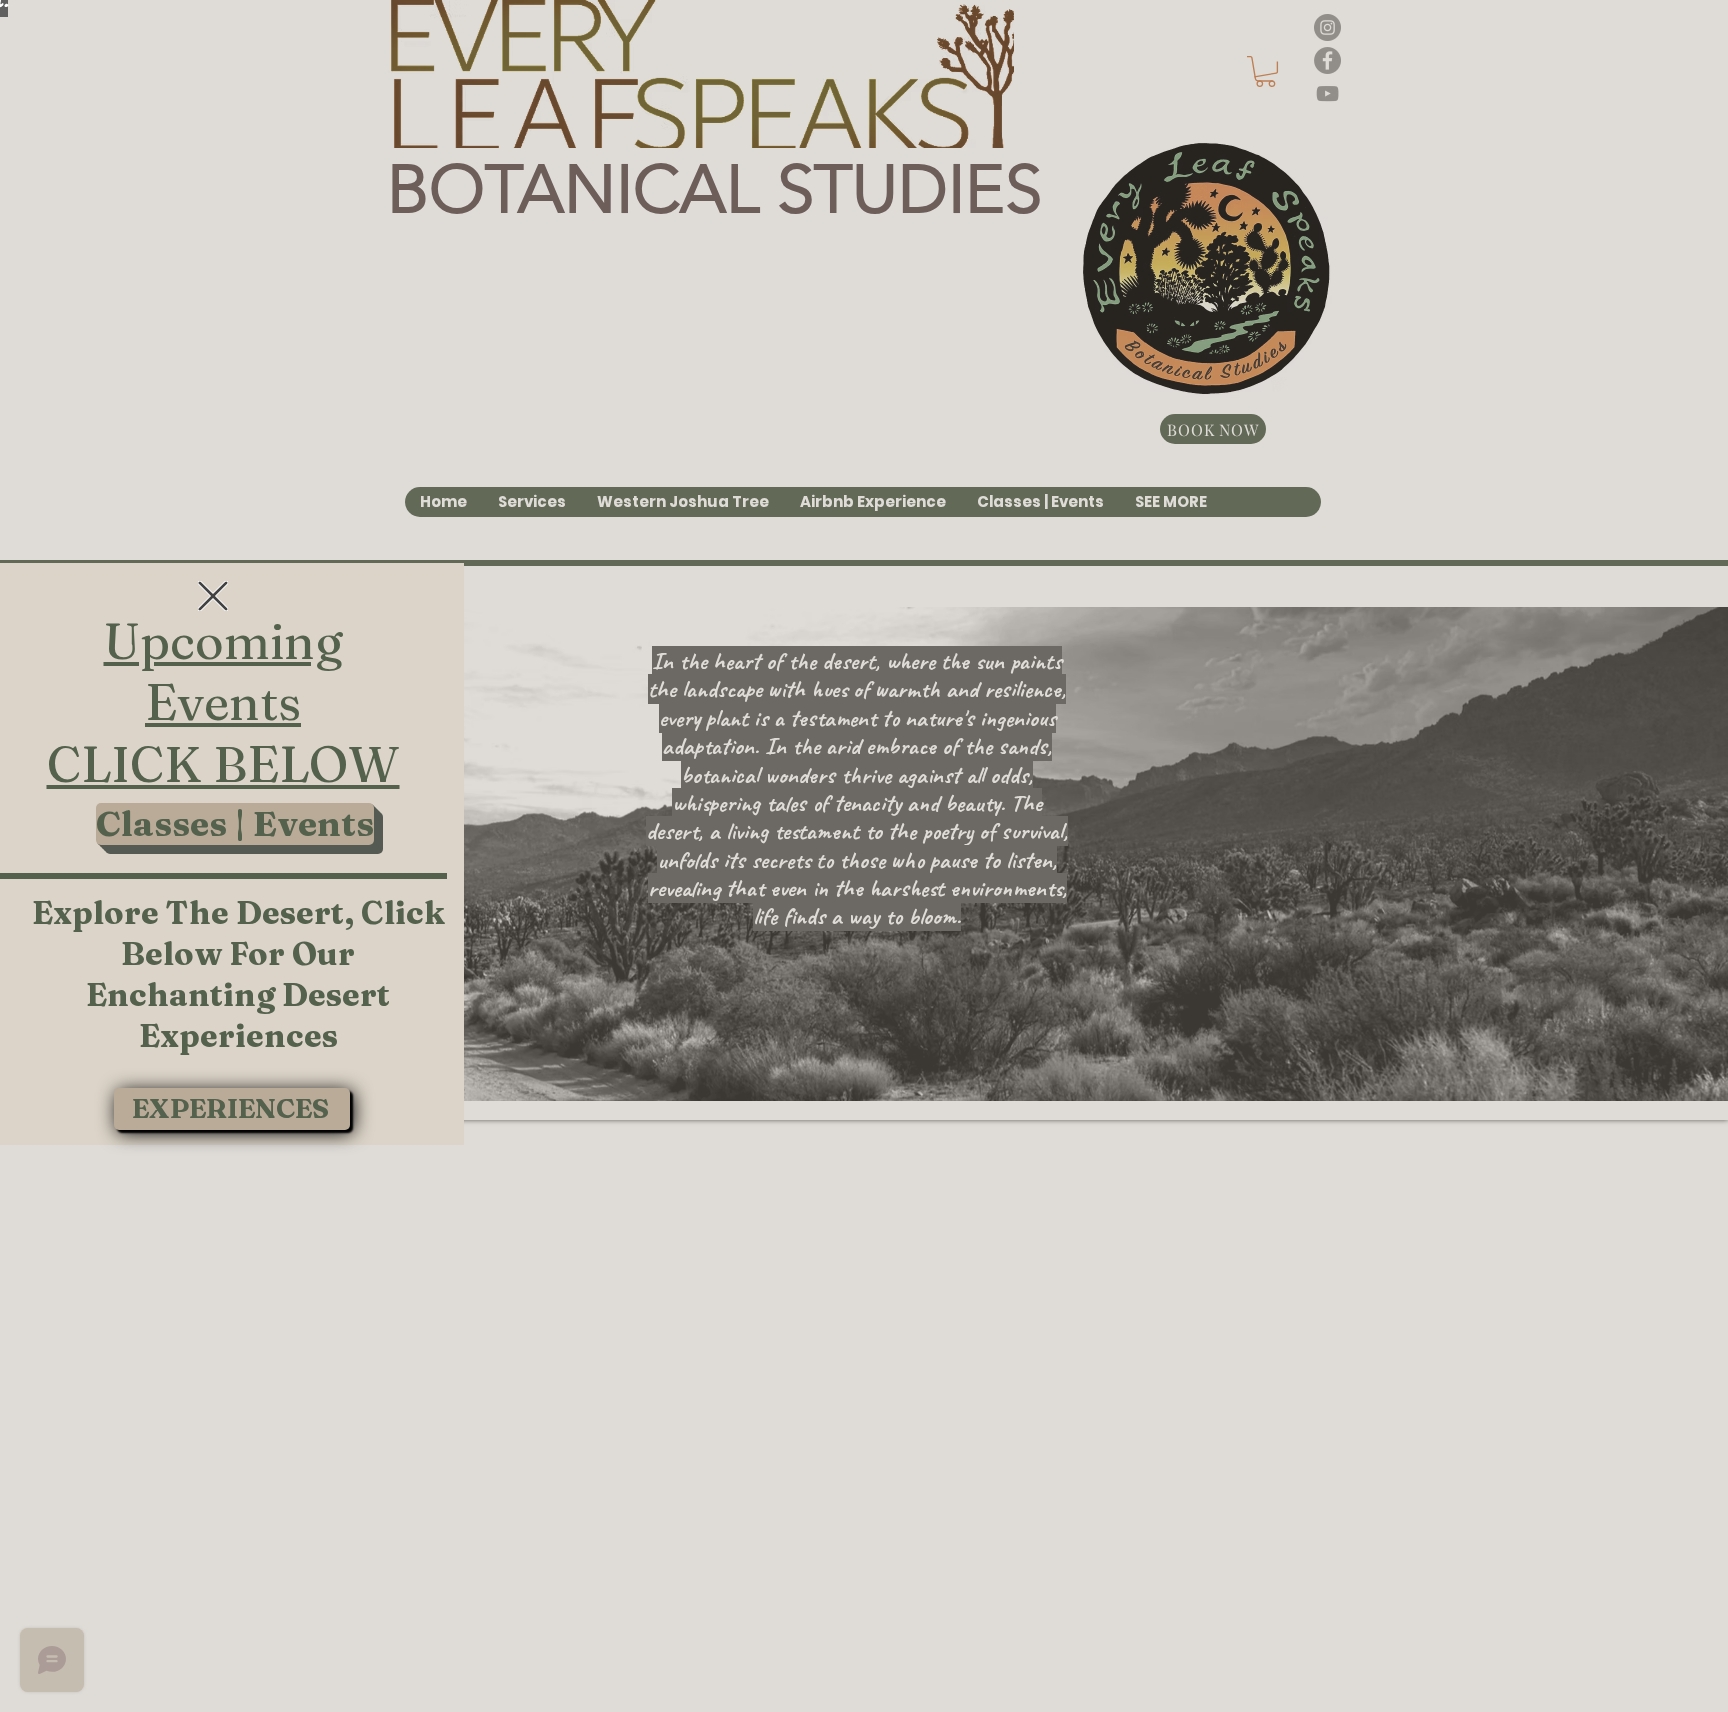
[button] (213, 596)
